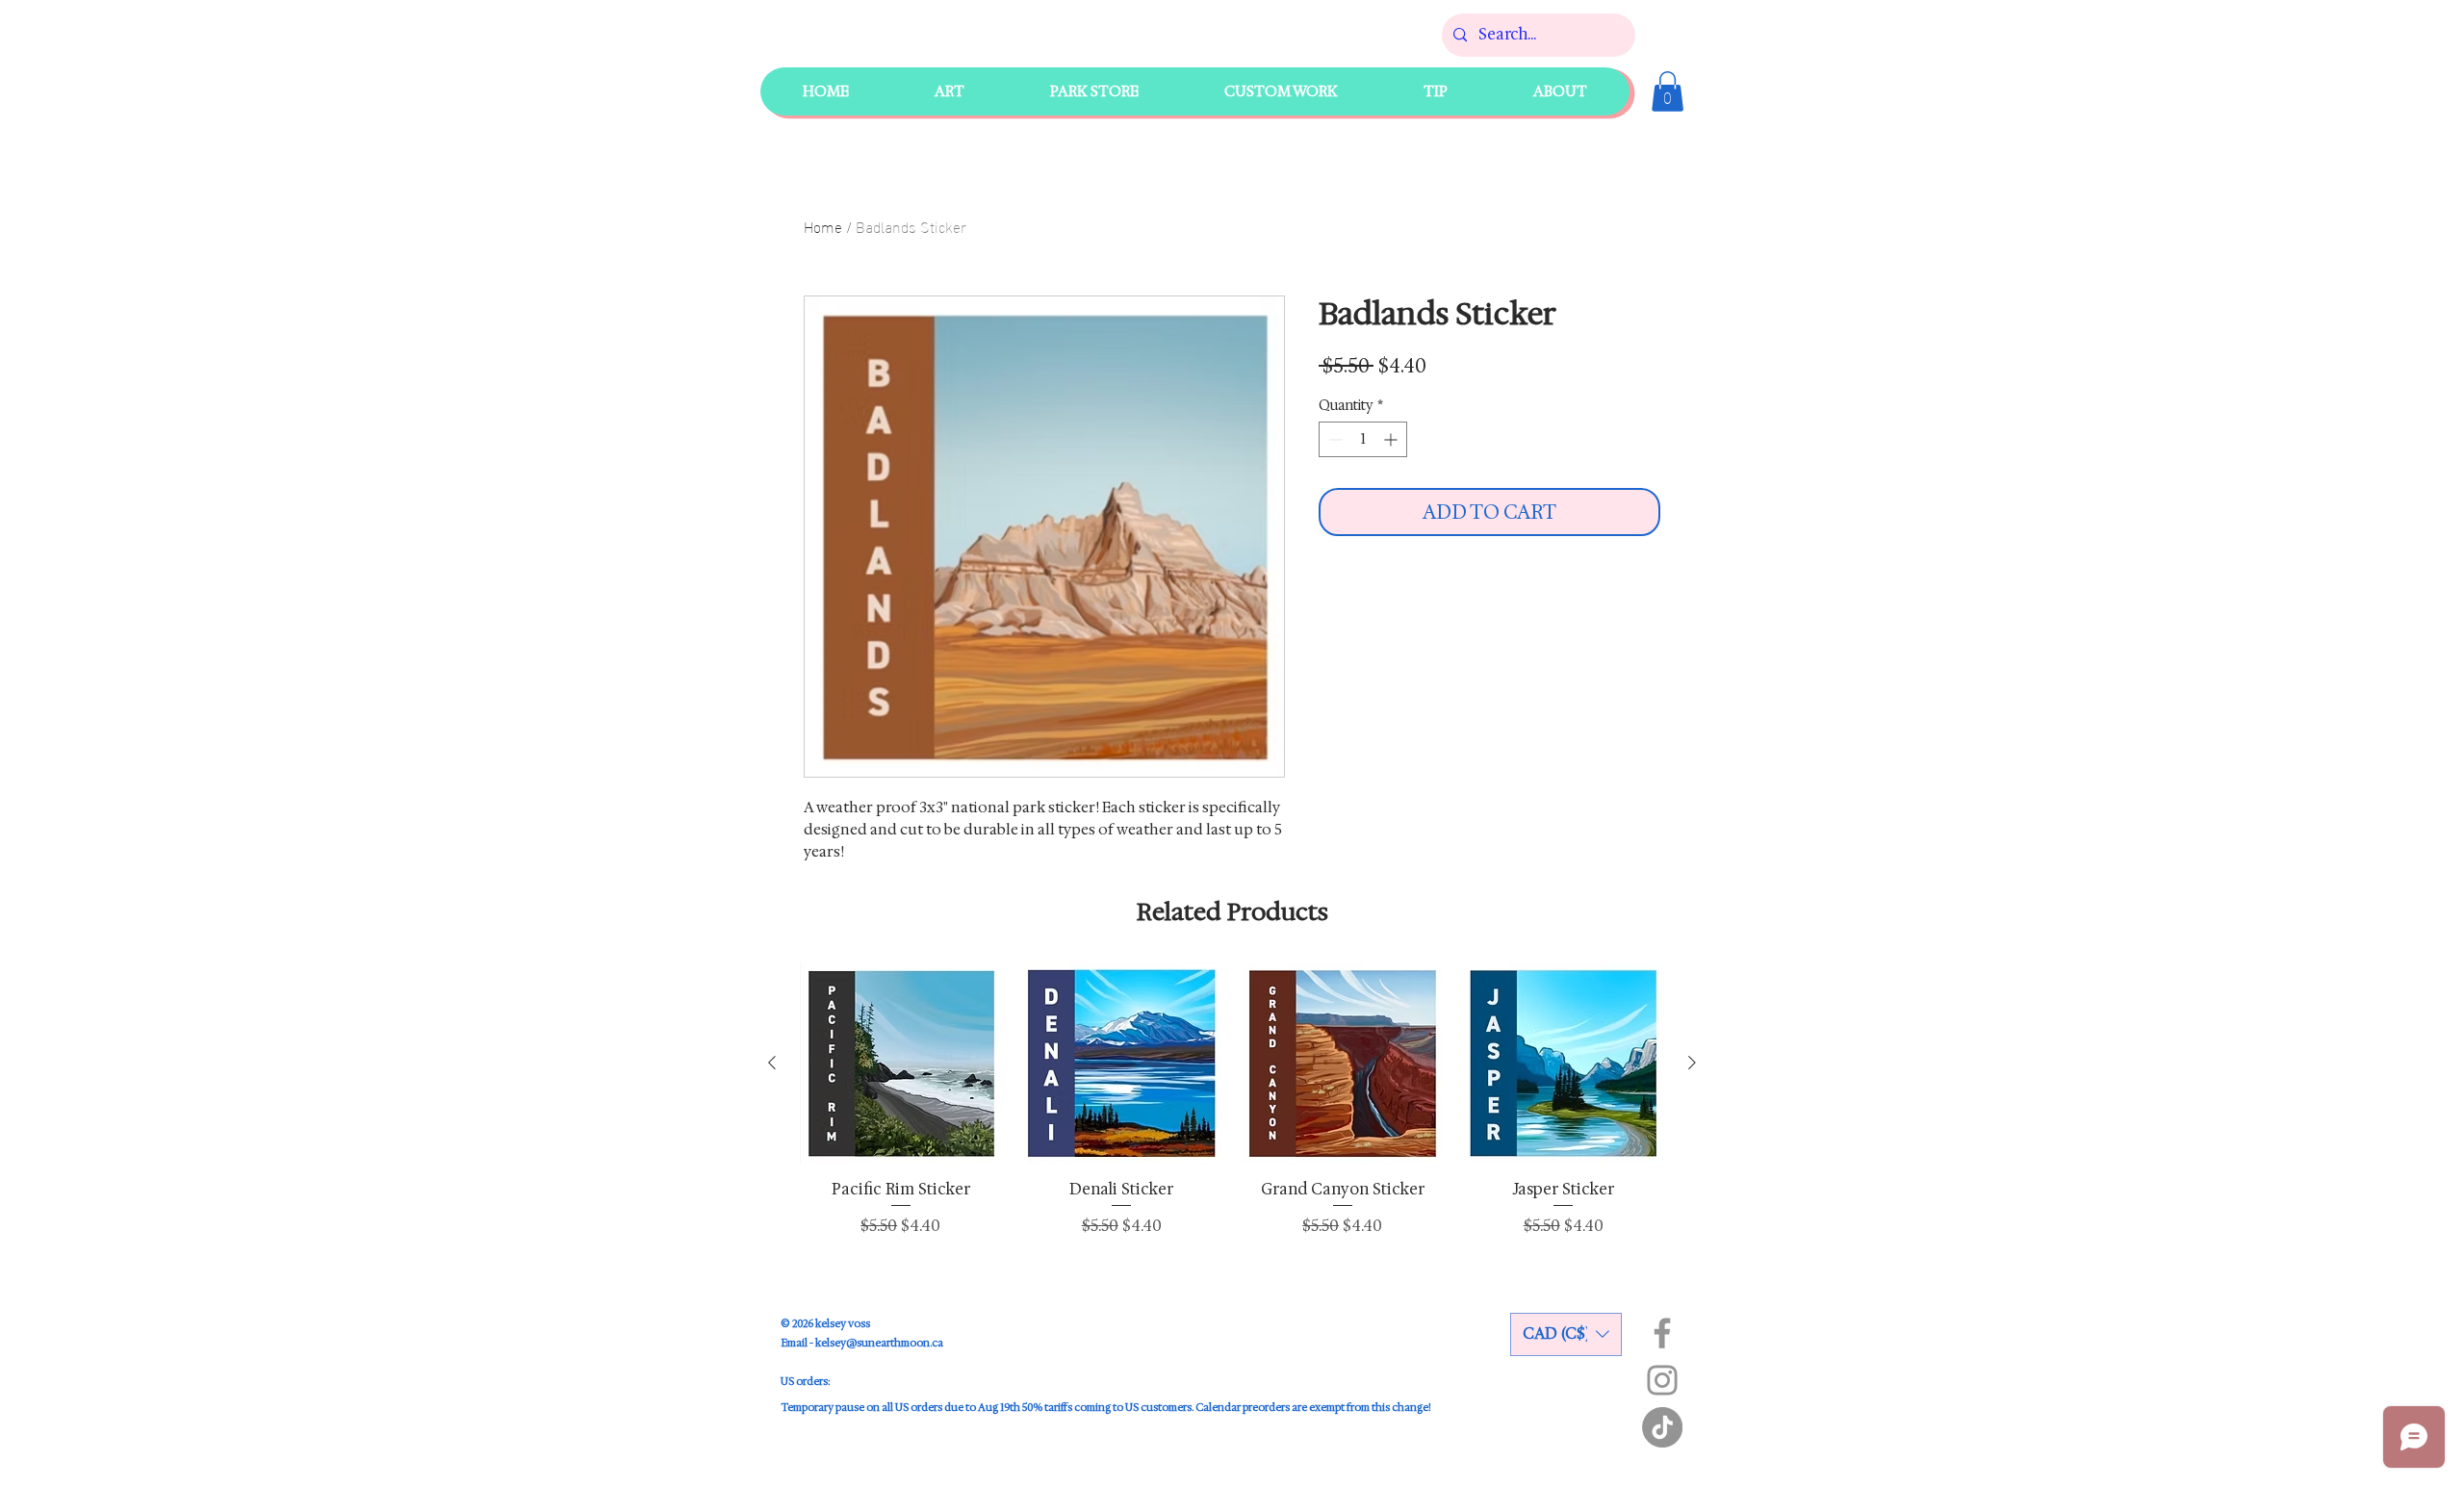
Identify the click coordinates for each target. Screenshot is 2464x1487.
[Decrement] (1334, 439)
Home (823, 226)
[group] (1232, 1109)
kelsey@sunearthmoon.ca (879, 1343)
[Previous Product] (772, 1063)
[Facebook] (1662, 1333)
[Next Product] (1692, 1063)
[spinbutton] (1363, 439)
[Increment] (1392, 439)
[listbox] (1566, 1334)
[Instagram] (1662, 1380)
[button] (1094, 91)
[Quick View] (901, 1064)
